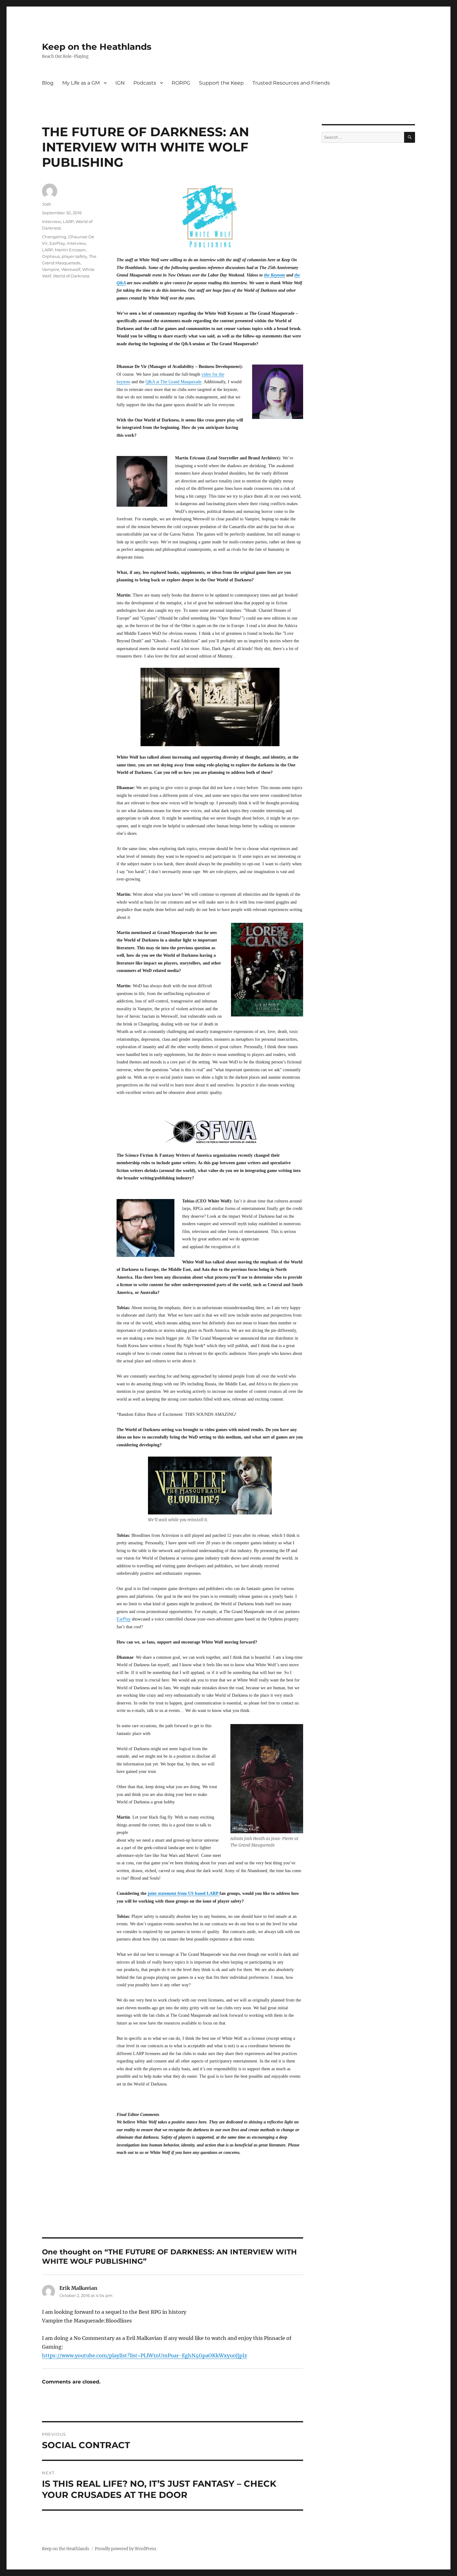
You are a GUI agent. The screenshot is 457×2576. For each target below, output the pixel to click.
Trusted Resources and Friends (291, 83)
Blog (48, 83)
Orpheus (51, 256)
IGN (120, 83)
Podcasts (145, 83)
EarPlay (124, 1619)
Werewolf (71, 269)
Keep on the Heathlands (97, 47)
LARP (68, 221)
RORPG (181, 83)
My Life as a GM (81, 83)
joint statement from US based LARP (184, 1893)
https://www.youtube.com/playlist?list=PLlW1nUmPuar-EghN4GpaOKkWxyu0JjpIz (145, 2355)
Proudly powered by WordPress (126, 2549)
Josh (47, 204)
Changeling (54, 237)
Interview (51, 221)
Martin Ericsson (70, 250)
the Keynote (275, 275)
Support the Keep (221, 83)
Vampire (51, 269)
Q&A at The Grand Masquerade (173, 382)
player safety (74, 256)
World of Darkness (71, 276)
